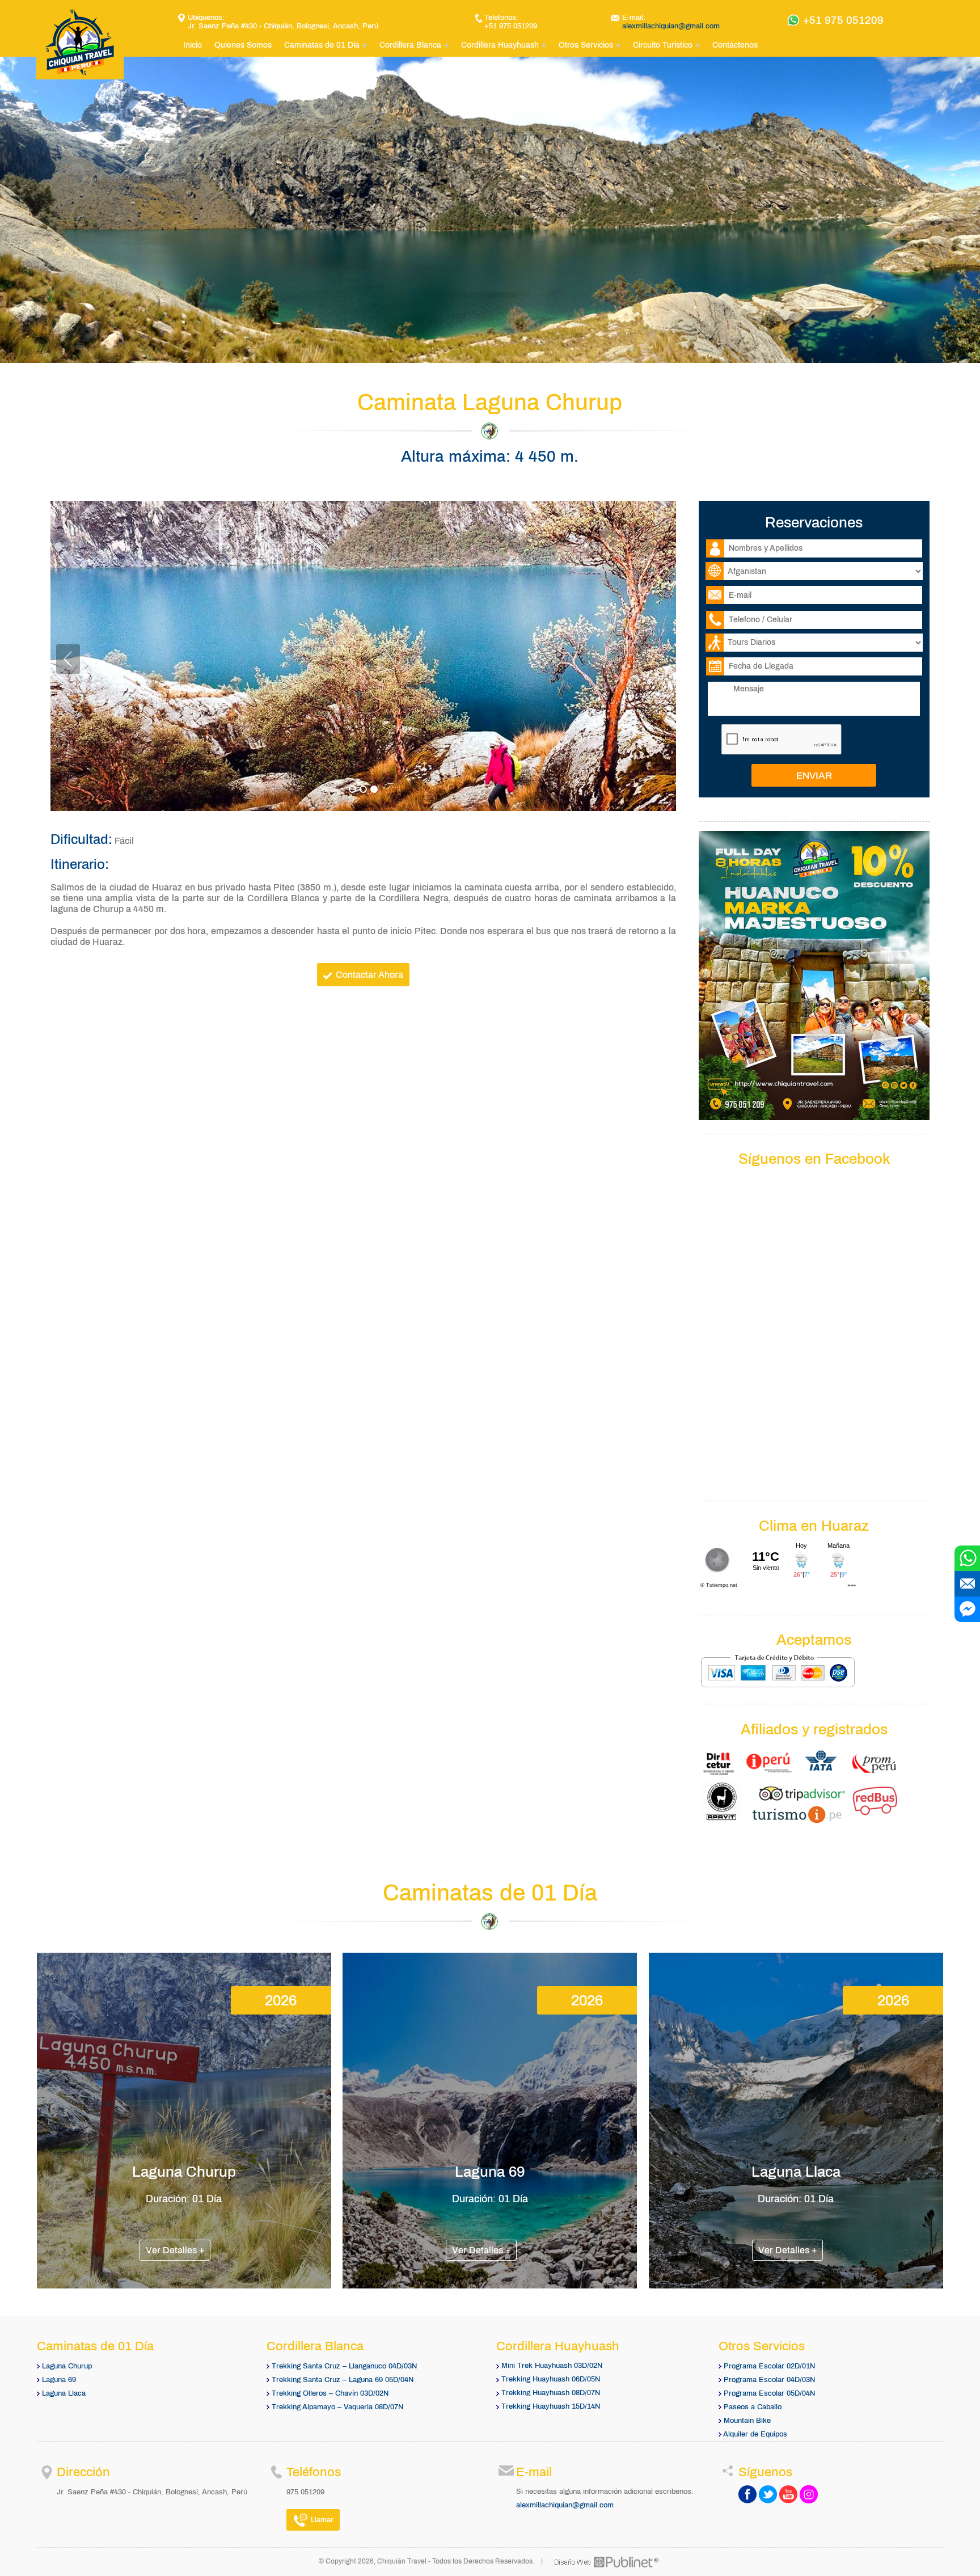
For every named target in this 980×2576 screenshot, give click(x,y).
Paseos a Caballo (753, 2407)
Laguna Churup (67, 2366)
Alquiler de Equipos (755, 2434)
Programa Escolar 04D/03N (769, 2380)
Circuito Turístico (663, 45)
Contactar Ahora (368, 975)
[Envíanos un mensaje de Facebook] (967, 1609)
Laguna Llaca (64, 2393)
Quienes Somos (243, 45)
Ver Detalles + (175, 2250)
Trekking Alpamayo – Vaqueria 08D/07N (337, 2407)
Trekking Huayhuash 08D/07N (551, 2393)
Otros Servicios (586, 45)
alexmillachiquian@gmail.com (671, 26)
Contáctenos (735, 45)
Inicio (193, 45)
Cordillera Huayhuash (500, 45)
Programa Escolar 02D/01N (769, 2366)
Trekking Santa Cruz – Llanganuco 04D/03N (344, 2366)
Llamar (321, 2520)
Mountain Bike (747, 2421)
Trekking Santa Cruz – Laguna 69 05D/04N (343, 2380)
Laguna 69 (59, 2380)
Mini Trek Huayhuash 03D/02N (552, 2366)
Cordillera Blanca (410, 45)
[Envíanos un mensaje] (967, 1584)
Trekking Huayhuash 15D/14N (551, 2406)
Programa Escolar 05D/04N (769, 2393)
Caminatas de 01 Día (322, 45)
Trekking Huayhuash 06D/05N (551, 2379)
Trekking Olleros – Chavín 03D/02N (330, 2393)
